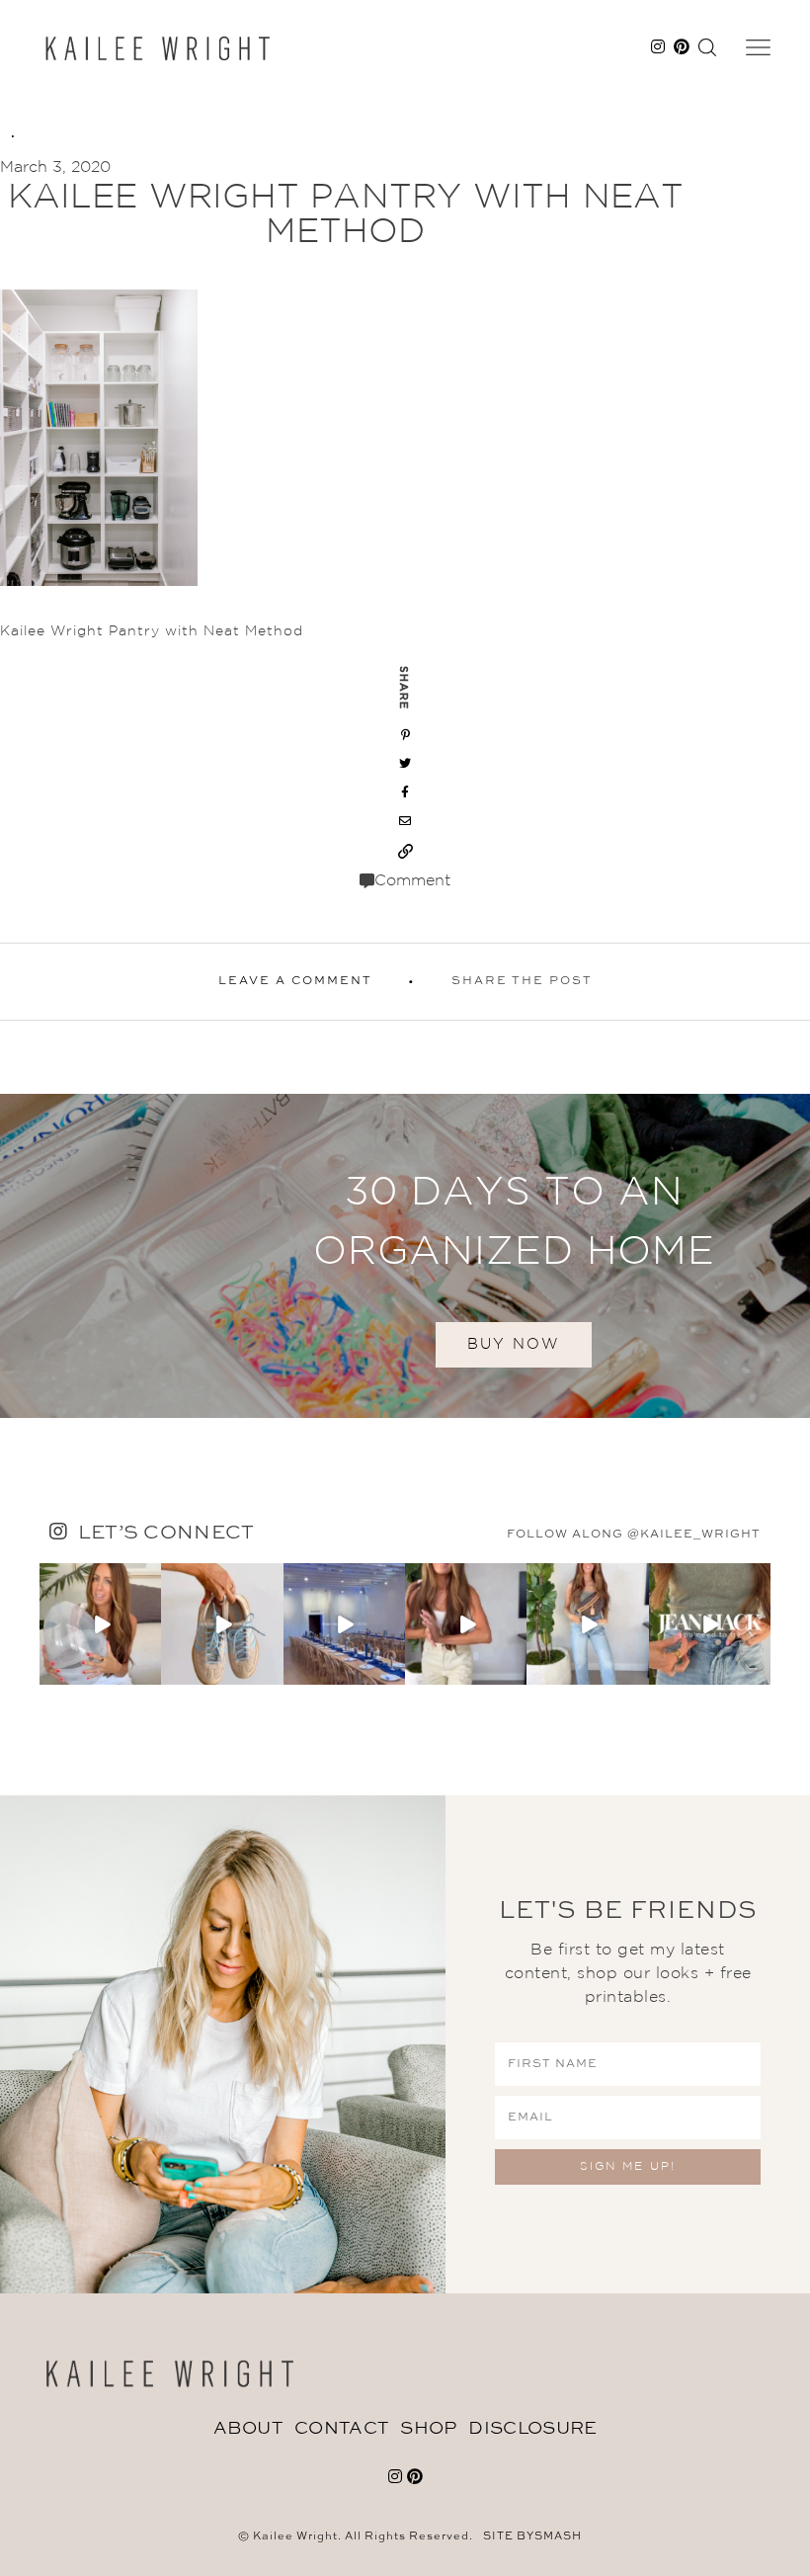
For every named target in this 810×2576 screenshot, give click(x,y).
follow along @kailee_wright (634, 1535)
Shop (428, 2429)
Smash (558, 2537)
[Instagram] (149, 1673)
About (248, 2429)
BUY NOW (514, 1344)
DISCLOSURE (532, 2429)
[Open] (100, 1624)
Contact (341, 2429)
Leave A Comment (295, 981)
